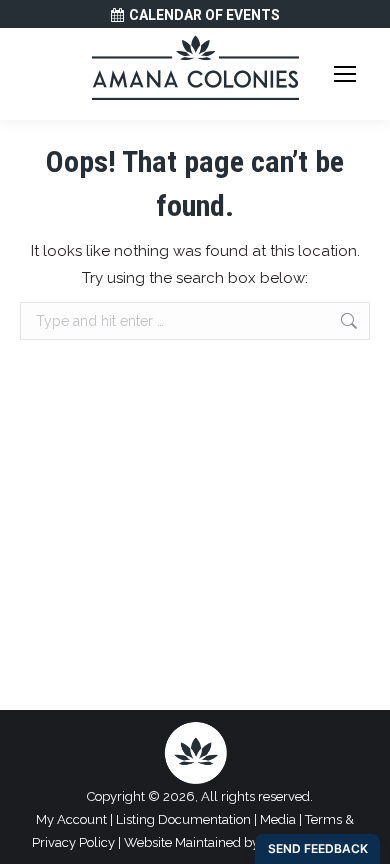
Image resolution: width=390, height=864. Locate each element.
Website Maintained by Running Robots (241, 842)
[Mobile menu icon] (345, 74)
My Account (71, 819)
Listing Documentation (183, 819)
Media (278, 819)
